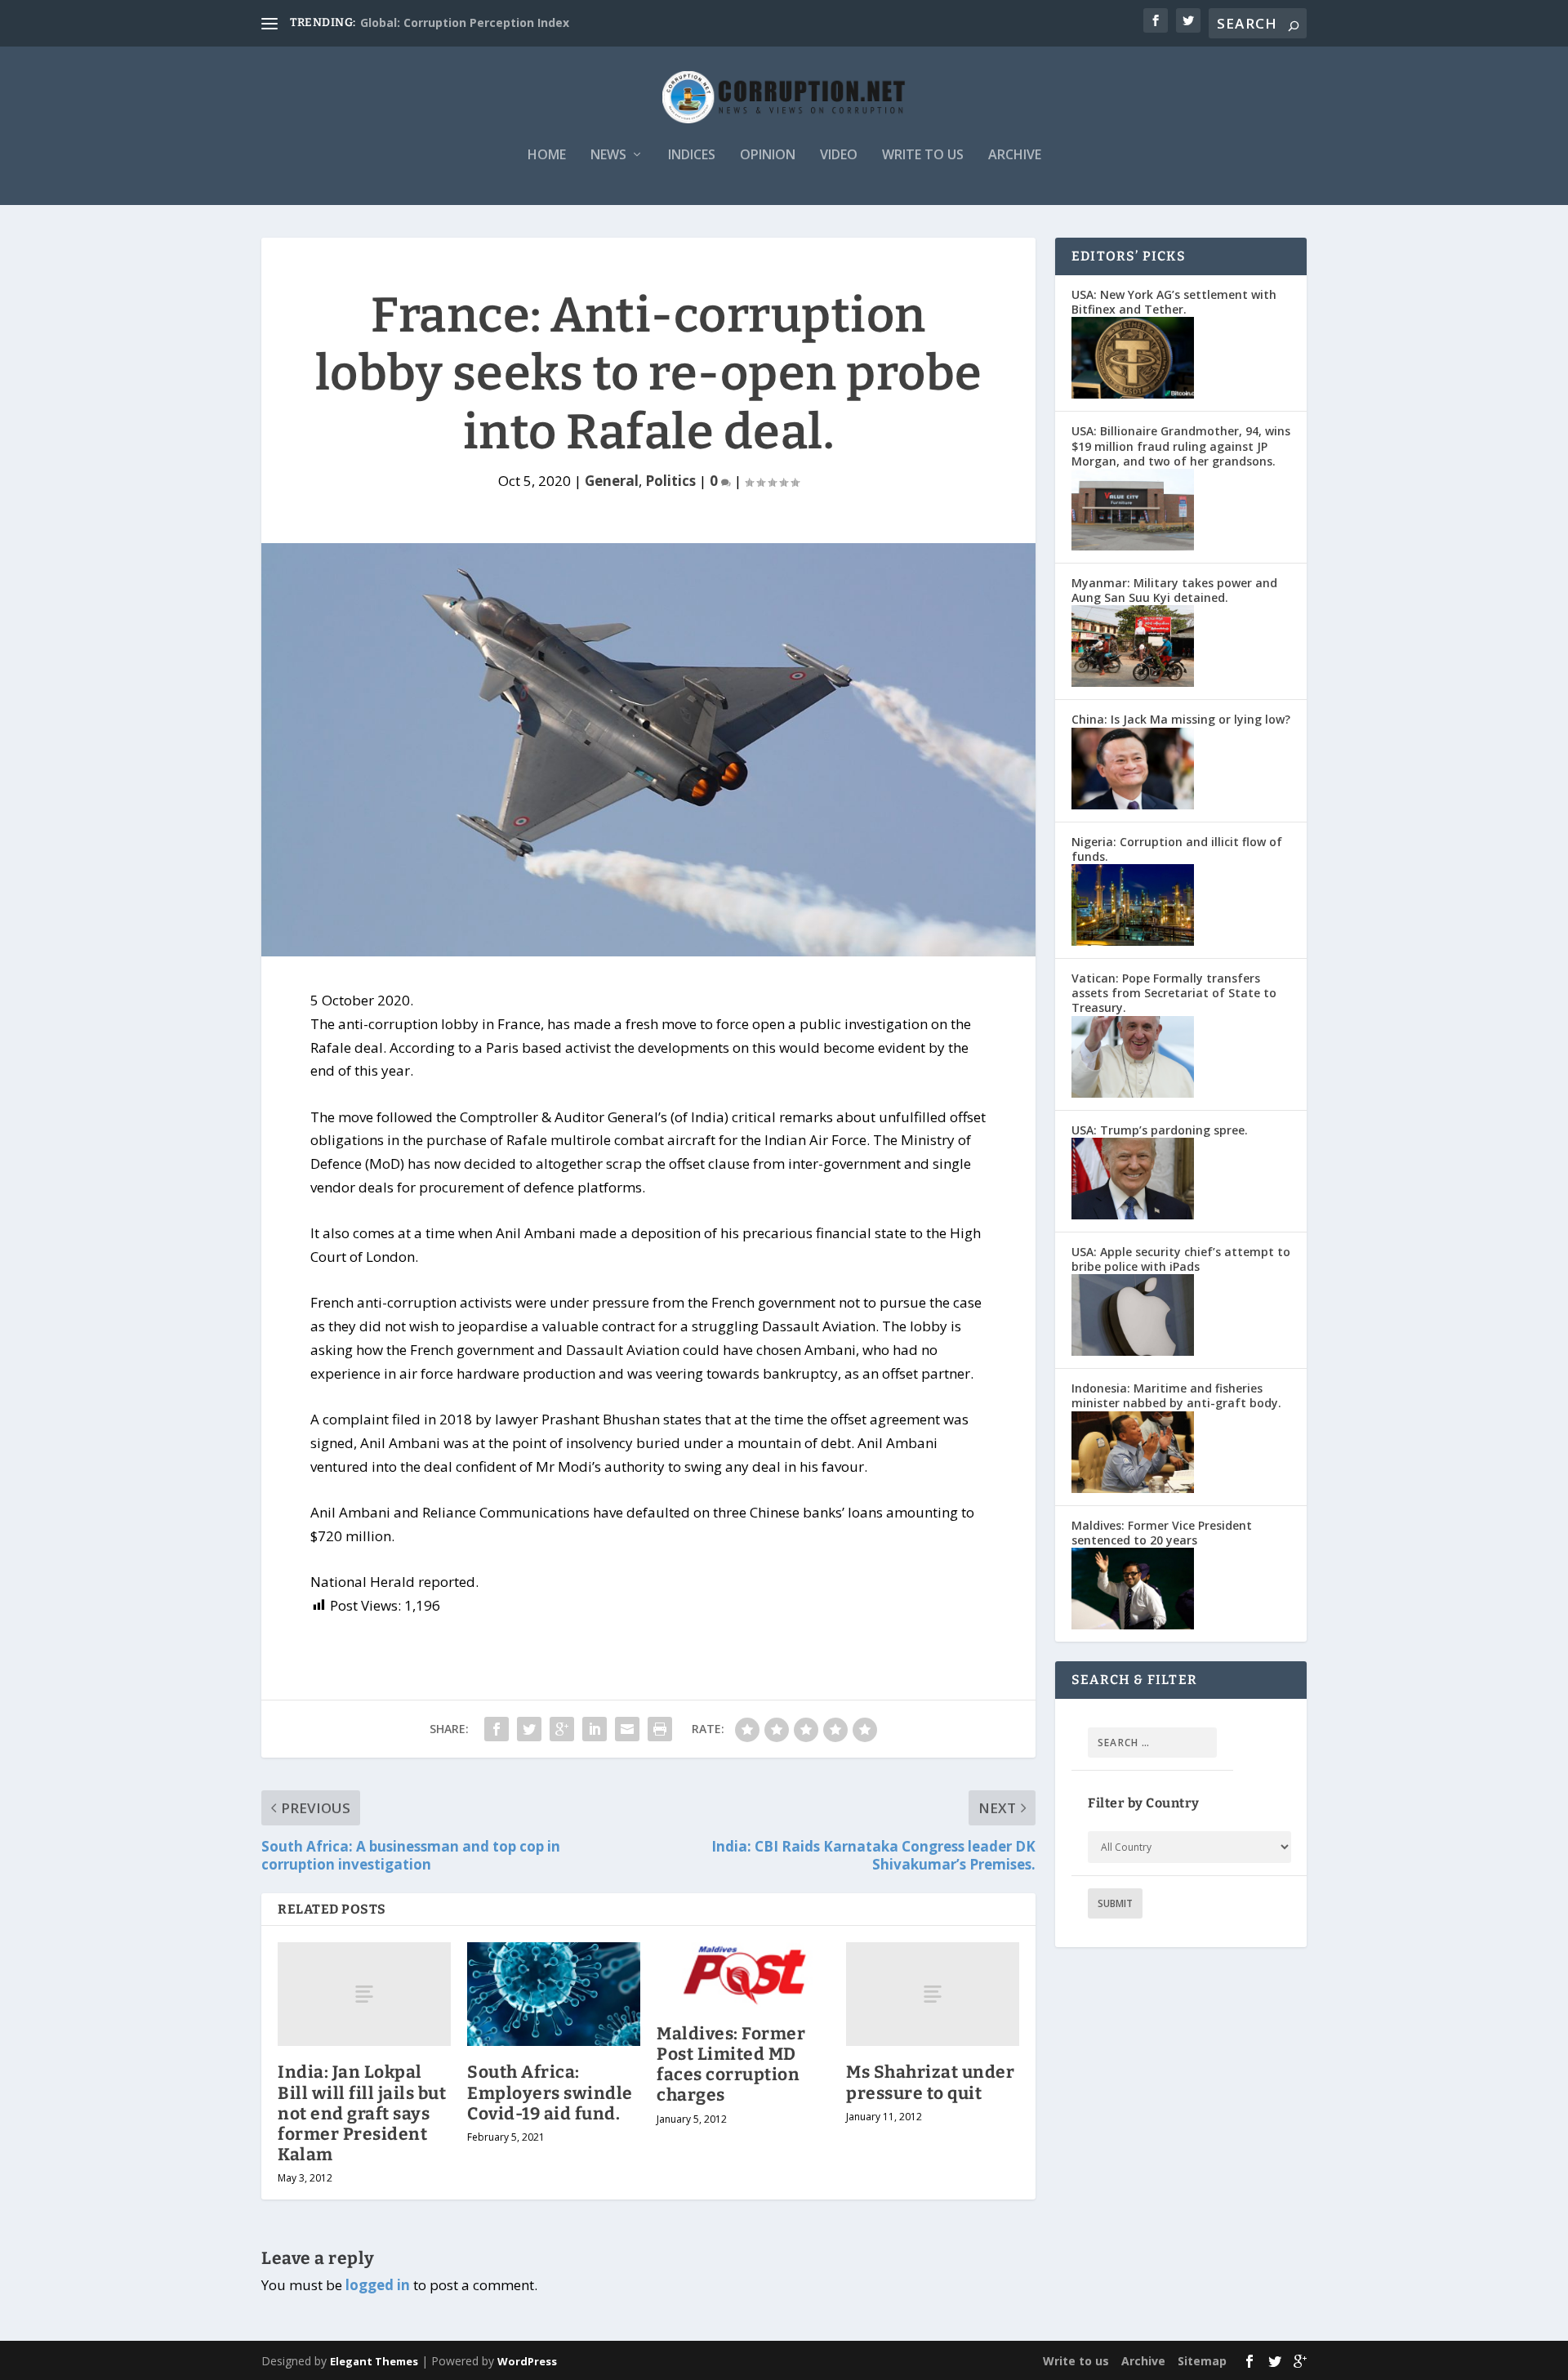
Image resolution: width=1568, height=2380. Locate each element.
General (612, 481)
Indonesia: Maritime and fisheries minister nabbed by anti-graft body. (1176, 1395)
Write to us (923, 156)
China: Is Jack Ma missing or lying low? (1181, 719)
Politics (670, 481)
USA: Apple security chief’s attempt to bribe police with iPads (1181, 1259)
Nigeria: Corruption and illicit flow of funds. (1177, 849)
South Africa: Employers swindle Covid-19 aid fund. (550, 2093)
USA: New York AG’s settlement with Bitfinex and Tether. (1174, 302)
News (608, 156)
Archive (1015, 156)
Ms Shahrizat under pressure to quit (930, 2082)
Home (547, 156)
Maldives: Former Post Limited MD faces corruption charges (731, 2065)
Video (839, 156)
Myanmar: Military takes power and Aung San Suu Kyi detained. (1174, 590)
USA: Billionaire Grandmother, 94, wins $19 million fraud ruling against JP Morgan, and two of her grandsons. (1181, 446)
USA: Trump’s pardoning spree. (1160, 1130)
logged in (378, 2285)
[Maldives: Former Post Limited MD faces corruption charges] (743, 1975)
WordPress (527, 2361)
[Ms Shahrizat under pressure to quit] (933, 1994)
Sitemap (1202, 2361)
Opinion (768, 156)
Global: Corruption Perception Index (465, 22)
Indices (692, 156)
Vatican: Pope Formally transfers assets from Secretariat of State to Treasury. (1174, 993)
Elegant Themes (374, 2361)
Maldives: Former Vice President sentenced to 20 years (1162, 1533)
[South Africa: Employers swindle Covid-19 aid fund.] (554, 1994)
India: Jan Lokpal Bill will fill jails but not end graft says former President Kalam (362, 2113)
